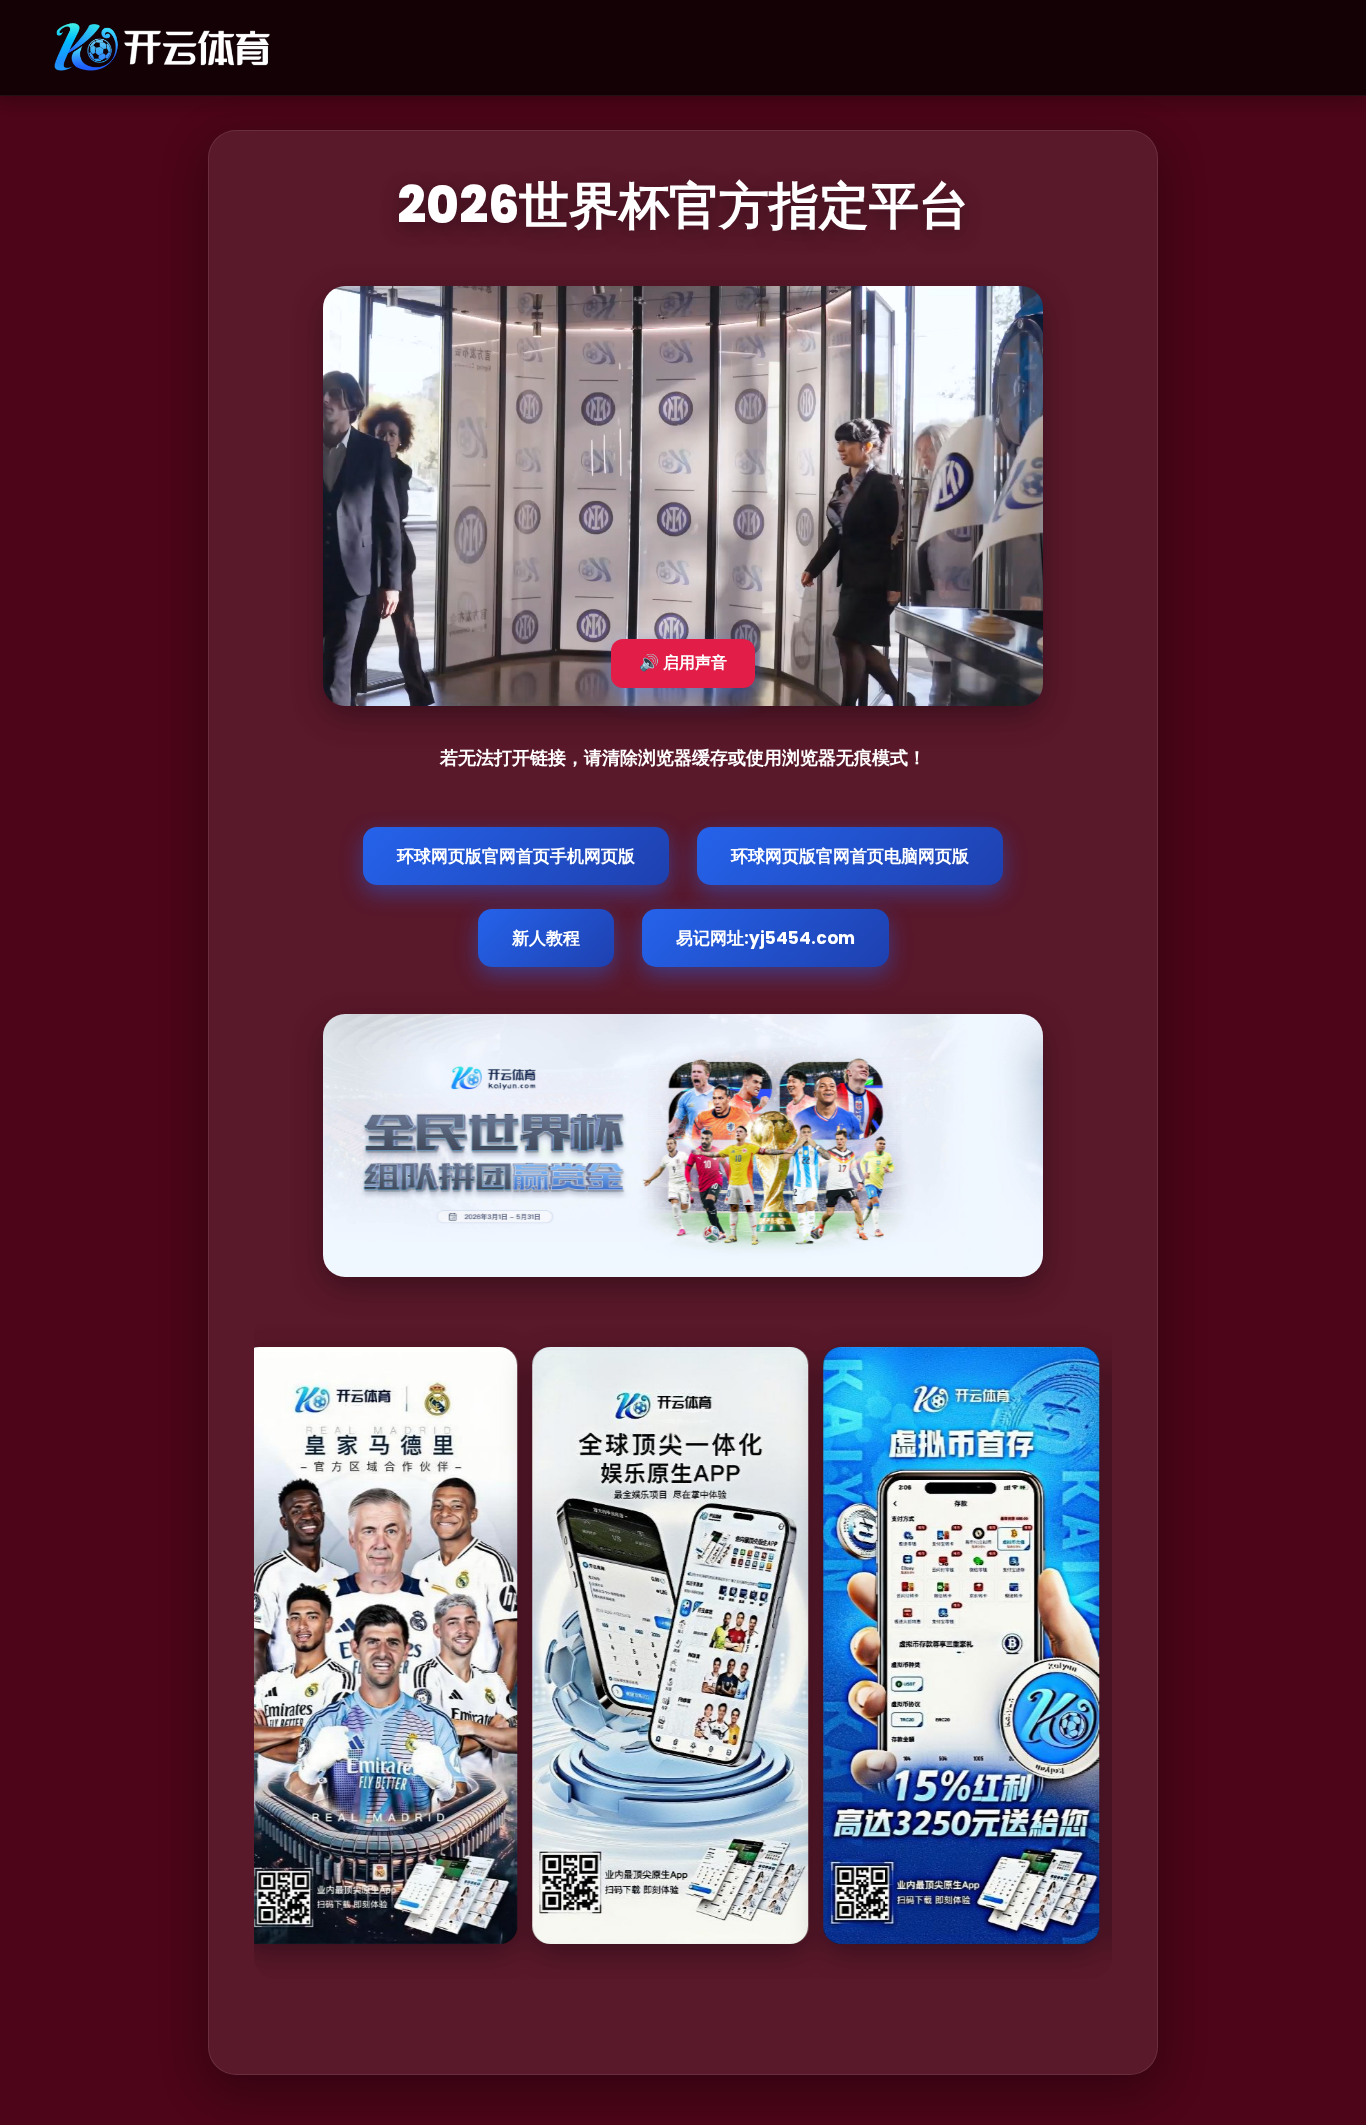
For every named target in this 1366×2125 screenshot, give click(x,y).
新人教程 (546, 938)
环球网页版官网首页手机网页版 (516, 856)
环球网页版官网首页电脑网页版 (850, 856)
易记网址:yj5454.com (765, 938)
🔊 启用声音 (683, 662)
